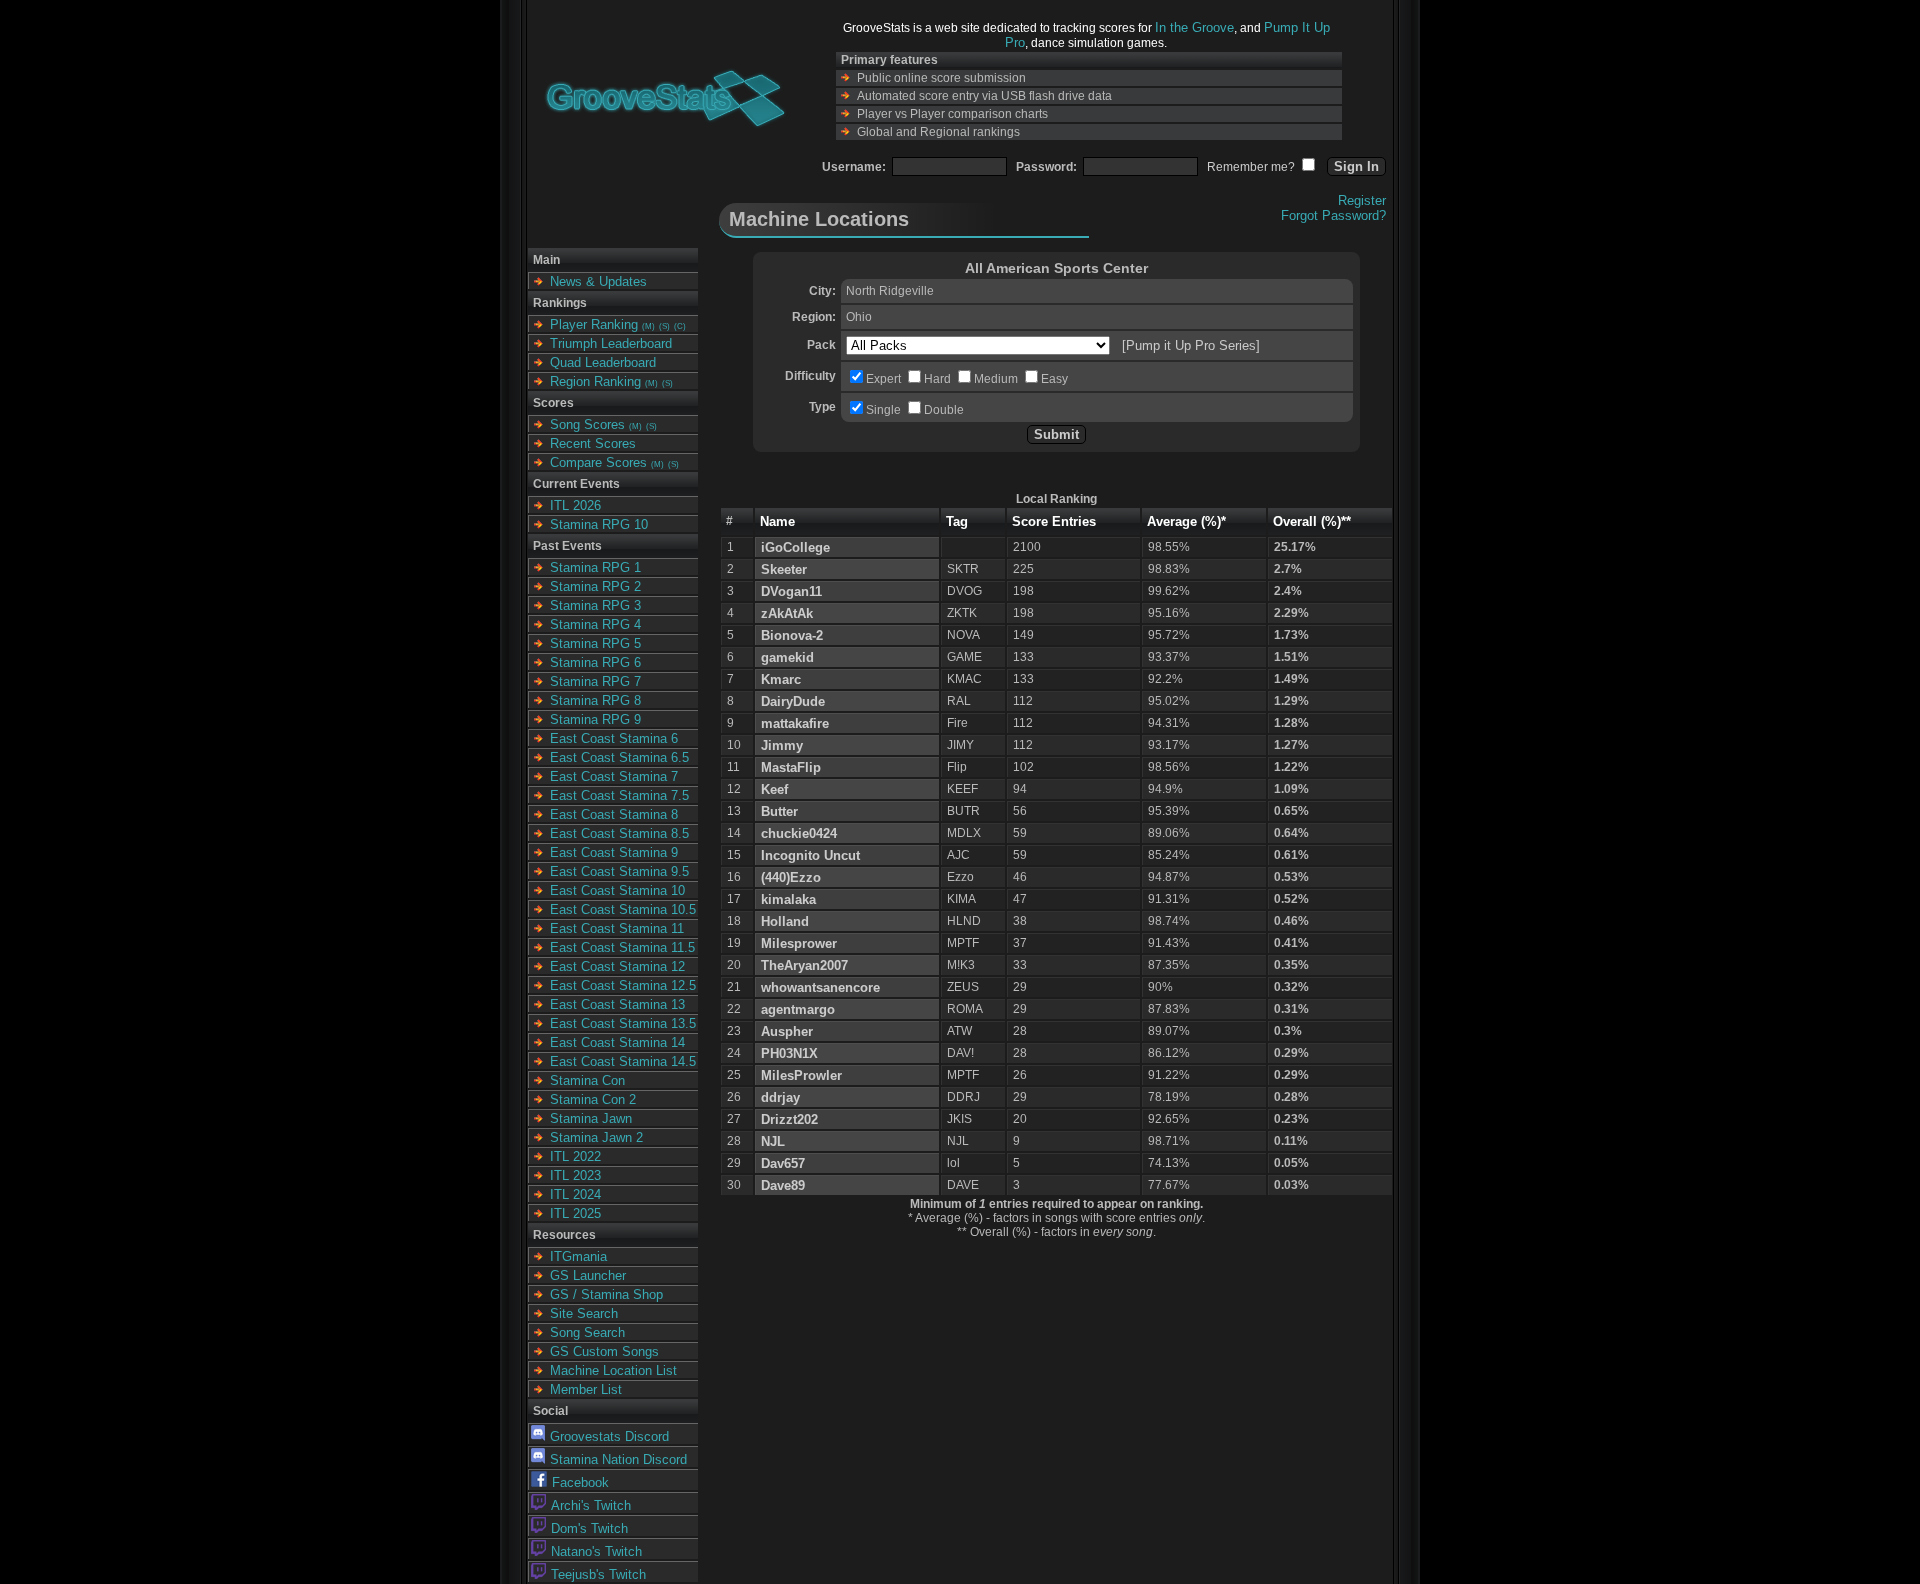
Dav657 (783, 1163)
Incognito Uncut (810, 855)
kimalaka (788, 899)
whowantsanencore (820, 987)
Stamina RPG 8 (595, 700)
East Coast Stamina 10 (617, 890)
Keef (774, 789)
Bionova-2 (792, 635)
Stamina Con (587, 1080)
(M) (648, 326)
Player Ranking (594, 324)
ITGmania (578, 1256)
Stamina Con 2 (593, 1099)
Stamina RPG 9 (595, 719)
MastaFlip (791, 767)
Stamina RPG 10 (599, 524)
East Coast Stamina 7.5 (619, 795)
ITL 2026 (575, 505)
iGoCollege (795, 547)
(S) (664, 326)
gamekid (787, 657)
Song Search (587, 1332)
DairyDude (793, 701)
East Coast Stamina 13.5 (623, 1023)
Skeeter (784, 569)
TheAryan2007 (804, 965)
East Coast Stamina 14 (617, 1042)
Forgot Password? (1333, 215)
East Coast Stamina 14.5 (623, 1061)
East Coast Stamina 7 (614, 776)
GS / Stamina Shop (606, 1294)
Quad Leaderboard (603, 362)
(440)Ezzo (791, 877)
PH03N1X (789, 1053)
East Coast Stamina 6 (614, 738)
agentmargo (798, 1009)
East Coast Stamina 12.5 (623, 985)
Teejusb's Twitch (598, 1574)
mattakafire (795, 723)
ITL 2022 (575, 1156)
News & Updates (598, 281)
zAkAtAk (787, 613)
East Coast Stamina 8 (614, 814)
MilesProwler (801, 1075)
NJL (773, 1141)
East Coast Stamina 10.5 (623, 909)
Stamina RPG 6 (595, 662)
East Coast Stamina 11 (617, 928)
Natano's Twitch (596, 1551)
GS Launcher (588, 1275)
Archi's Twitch (591, 1505)
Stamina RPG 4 (595, 624)
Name (777, 521)
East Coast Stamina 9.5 (619, 871)
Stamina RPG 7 (595, 681)
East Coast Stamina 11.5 (622, 947)
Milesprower (799, 943)
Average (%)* (1186, 521)
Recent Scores (593, 443)
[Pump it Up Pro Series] (1191, 345)
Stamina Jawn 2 (596, 1137)
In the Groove (1194, 27)
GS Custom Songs (604, 1351)
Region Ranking (595, 381)
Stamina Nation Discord (618, 1459)
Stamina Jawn (591, 1118)
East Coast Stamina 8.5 (619, 833)
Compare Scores (598, 462)
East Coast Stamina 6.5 (619, 757)
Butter (779, 811)
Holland (785, 921)
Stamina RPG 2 (595, 586)
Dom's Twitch (589, 1528)
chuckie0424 (799, 833)
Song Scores (587, 424)
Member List (586, 1389)
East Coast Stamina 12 (617, 966)
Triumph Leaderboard (611, 343)
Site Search (584, 1313)
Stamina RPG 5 (595, 643)
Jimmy (782, 745)
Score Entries (1054, 521)
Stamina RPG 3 (595, 605)
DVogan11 (791, 591)
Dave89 (783, 1185)
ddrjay (780, 1097)
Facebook (580, 1482)
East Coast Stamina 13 (617, 1004)
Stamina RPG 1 (595, 567)
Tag (957, 521)
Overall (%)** (1312, 521)
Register (1362, 200)
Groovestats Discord (609, 1436)
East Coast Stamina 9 (614, 852)
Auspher (787, 1031)
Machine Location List (613, 1370)
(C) (680, 326)
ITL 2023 (575, 1175)
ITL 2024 (575, 1194)
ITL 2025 (575, 1213)
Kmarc (781, 679)
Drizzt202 (789, 1119)
